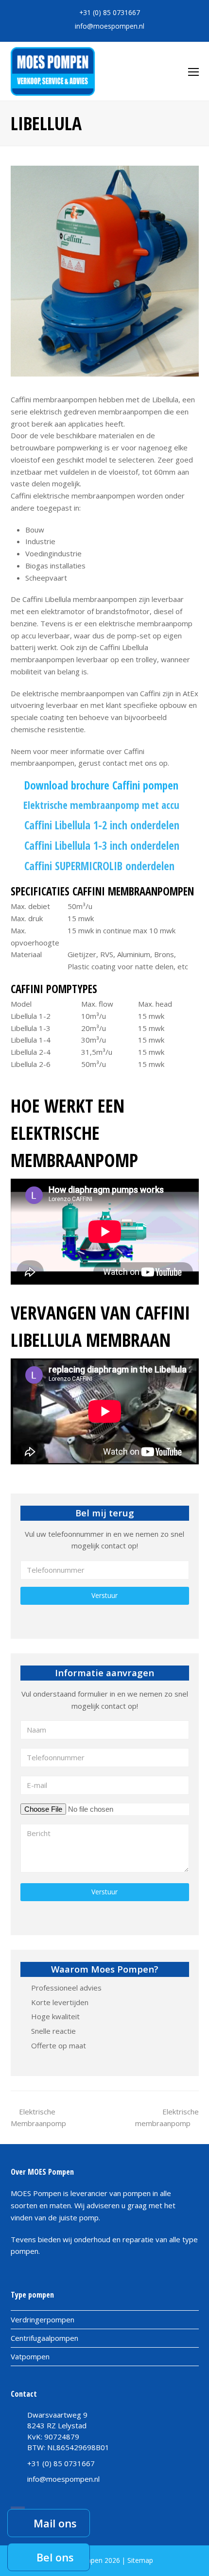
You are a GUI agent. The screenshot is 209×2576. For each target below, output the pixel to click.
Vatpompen (30, 2356)
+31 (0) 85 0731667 (110, 12)
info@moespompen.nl (110, 26)
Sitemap (140, 2560)
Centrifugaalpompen (44, 2338)
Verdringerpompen (43, 2319)
